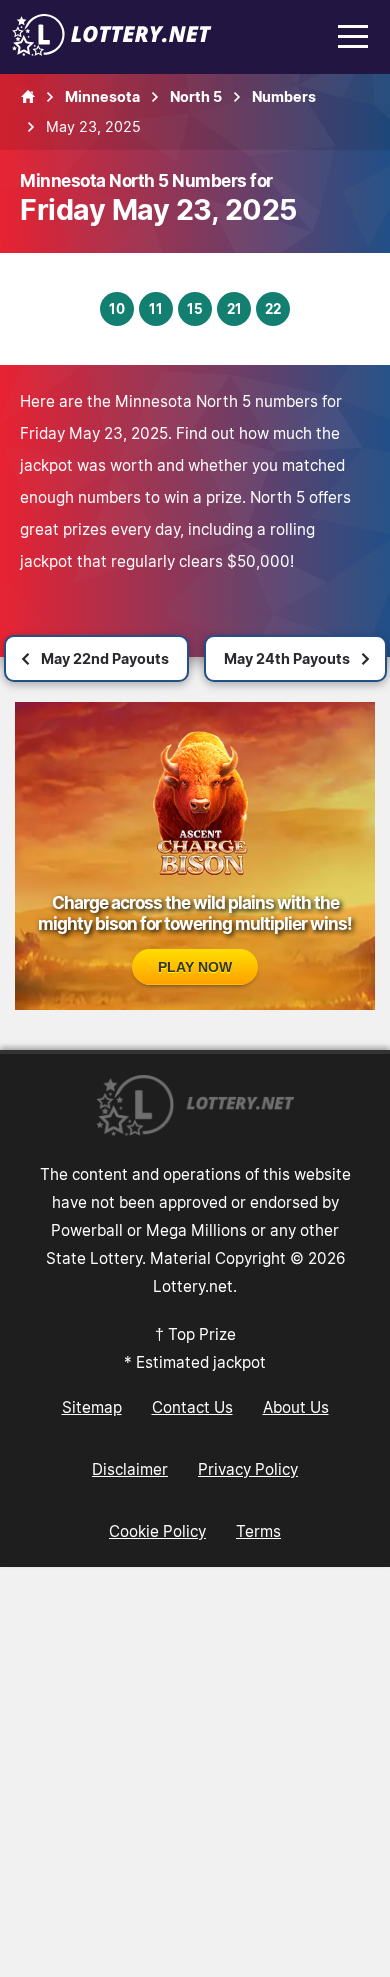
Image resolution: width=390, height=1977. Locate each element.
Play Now (195, 967)
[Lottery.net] (112, 50)
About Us (296, 1407)
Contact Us (192, 1407)
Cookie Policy (157, 1531)
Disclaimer (130, 1469)
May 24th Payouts (287, 658)
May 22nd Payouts (105, 658)
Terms (258, 1531)
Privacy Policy (248, 1469)
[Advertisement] (195, 1772)
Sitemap (92, 1407)
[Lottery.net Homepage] (28, 97)
